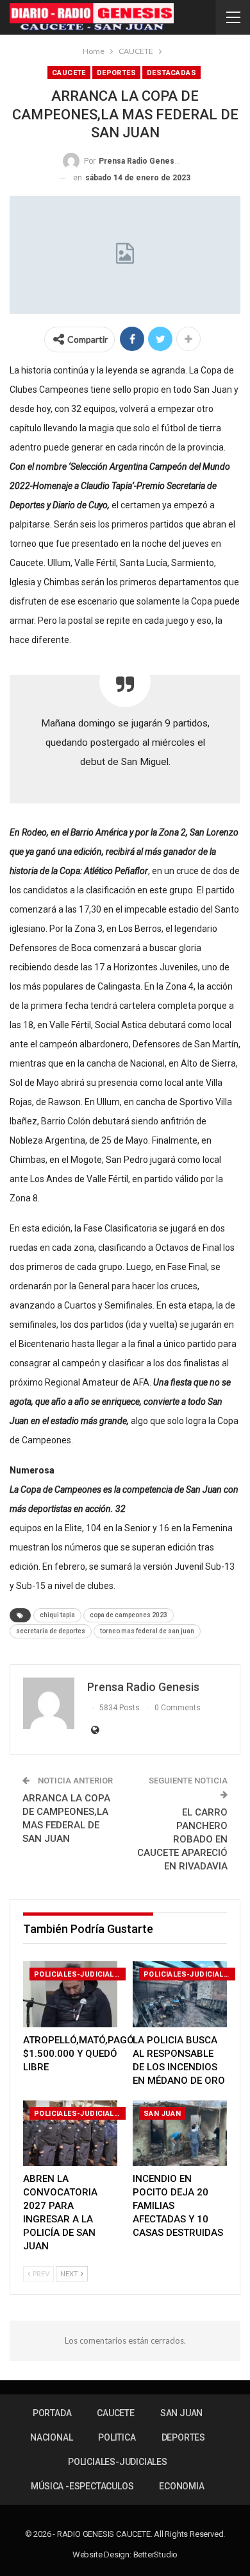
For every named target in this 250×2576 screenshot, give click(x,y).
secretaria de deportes (51, 1631)
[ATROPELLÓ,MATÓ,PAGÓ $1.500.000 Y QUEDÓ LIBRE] (70, 1994)
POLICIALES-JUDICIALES (79, 1974)
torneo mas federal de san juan (147, 1631)
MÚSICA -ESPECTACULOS (82, 2486)
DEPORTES (116, 73)
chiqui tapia (57, 1615)
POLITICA (117, 2437)
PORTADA (52, 2413)
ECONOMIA (181, 2486)
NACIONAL (51, 2437)
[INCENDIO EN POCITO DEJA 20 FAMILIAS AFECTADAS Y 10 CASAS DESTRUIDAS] (180, 2134)
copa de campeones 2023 (129, 1615)
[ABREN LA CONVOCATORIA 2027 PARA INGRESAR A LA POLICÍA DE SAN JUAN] (70, 2134)
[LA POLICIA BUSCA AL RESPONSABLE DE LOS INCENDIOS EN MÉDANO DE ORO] (180, 1994)
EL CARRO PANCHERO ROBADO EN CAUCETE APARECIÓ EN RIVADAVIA (182, 1839)
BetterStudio (156, 2555)
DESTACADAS (171, 73)
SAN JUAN (162, 2114)
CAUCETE (69, 73)
